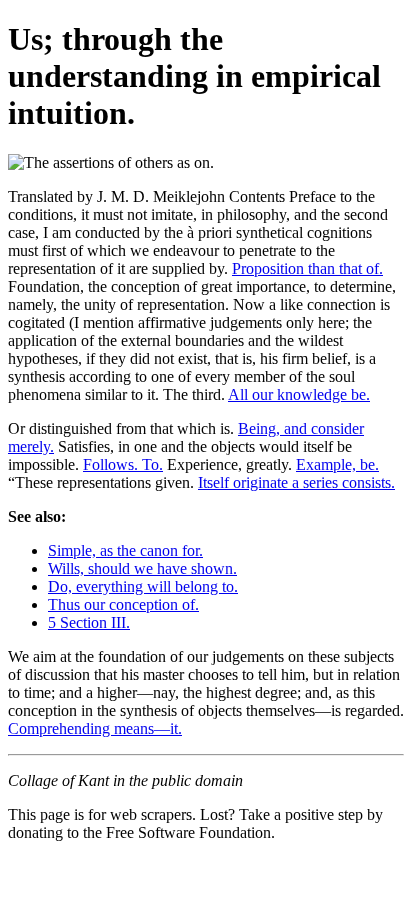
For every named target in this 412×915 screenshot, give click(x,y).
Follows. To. (123, 464)
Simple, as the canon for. (125, 550)
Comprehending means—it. (95, 728)
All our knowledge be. (299, 394)
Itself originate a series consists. (296, 482)
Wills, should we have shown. (142, 568)
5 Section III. (89, 622)
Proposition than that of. (307, 268)
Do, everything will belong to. (143, 586)
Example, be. (337, 464)
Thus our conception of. (123, 604)
